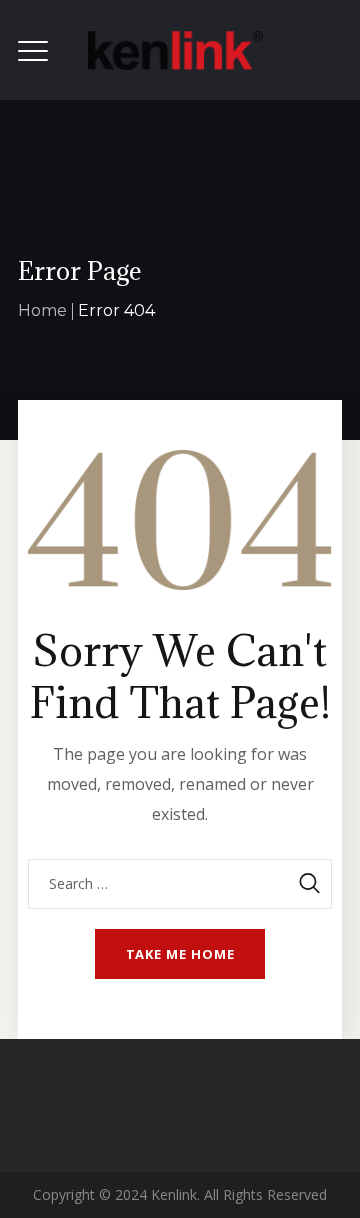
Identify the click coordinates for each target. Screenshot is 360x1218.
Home (42, 310)
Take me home (180, 954)
